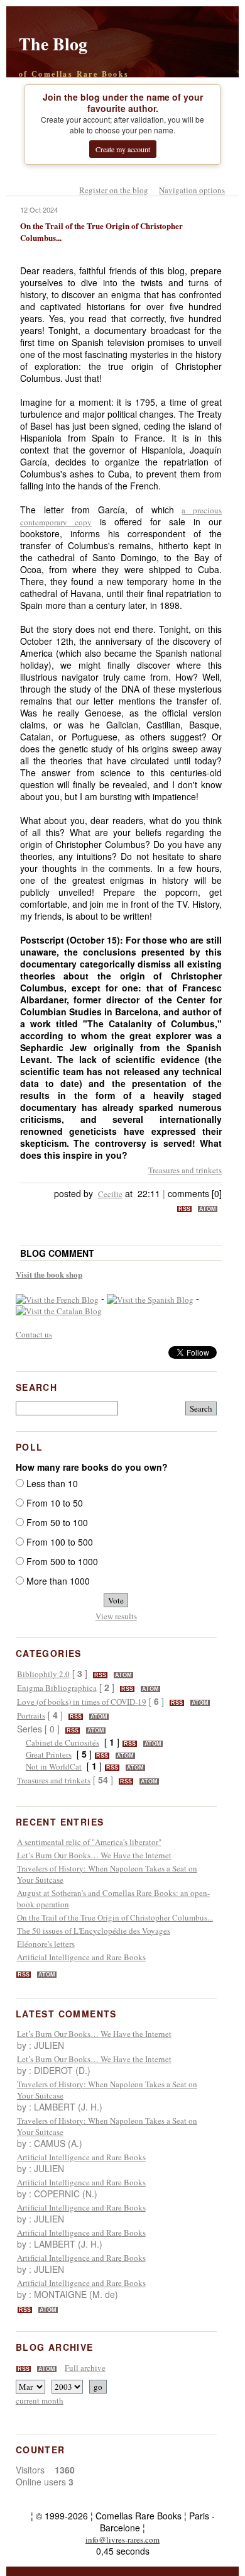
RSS (184, 1209)
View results (116, 1616)
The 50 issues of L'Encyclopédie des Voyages (94, 1931)
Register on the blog (114, 190)
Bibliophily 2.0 (43, 1674)
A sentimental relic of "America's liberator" (89, 1842)
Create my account (123, 149)
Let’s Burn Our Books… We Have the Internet (94, 1855)
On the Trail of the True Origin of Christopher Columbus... (115, 1917)
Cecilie (110, 1194)
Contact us (34, 1334)
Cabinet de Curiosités (63, 1742)
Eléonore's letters (46, 1944)
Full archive (85, 2368)
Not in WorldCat (54, 1766)
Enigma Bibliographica (57, 1688)
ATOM (208, 1209)
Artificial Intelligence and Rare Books (81, 1957)
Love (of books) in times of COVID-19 (82, 1702)
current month (40, 2400)
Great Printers (49, 1754)
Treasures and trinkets (185, 1170)
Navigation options (192, 190)
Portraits (31, 1715)
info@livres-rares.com (122, 2540)
